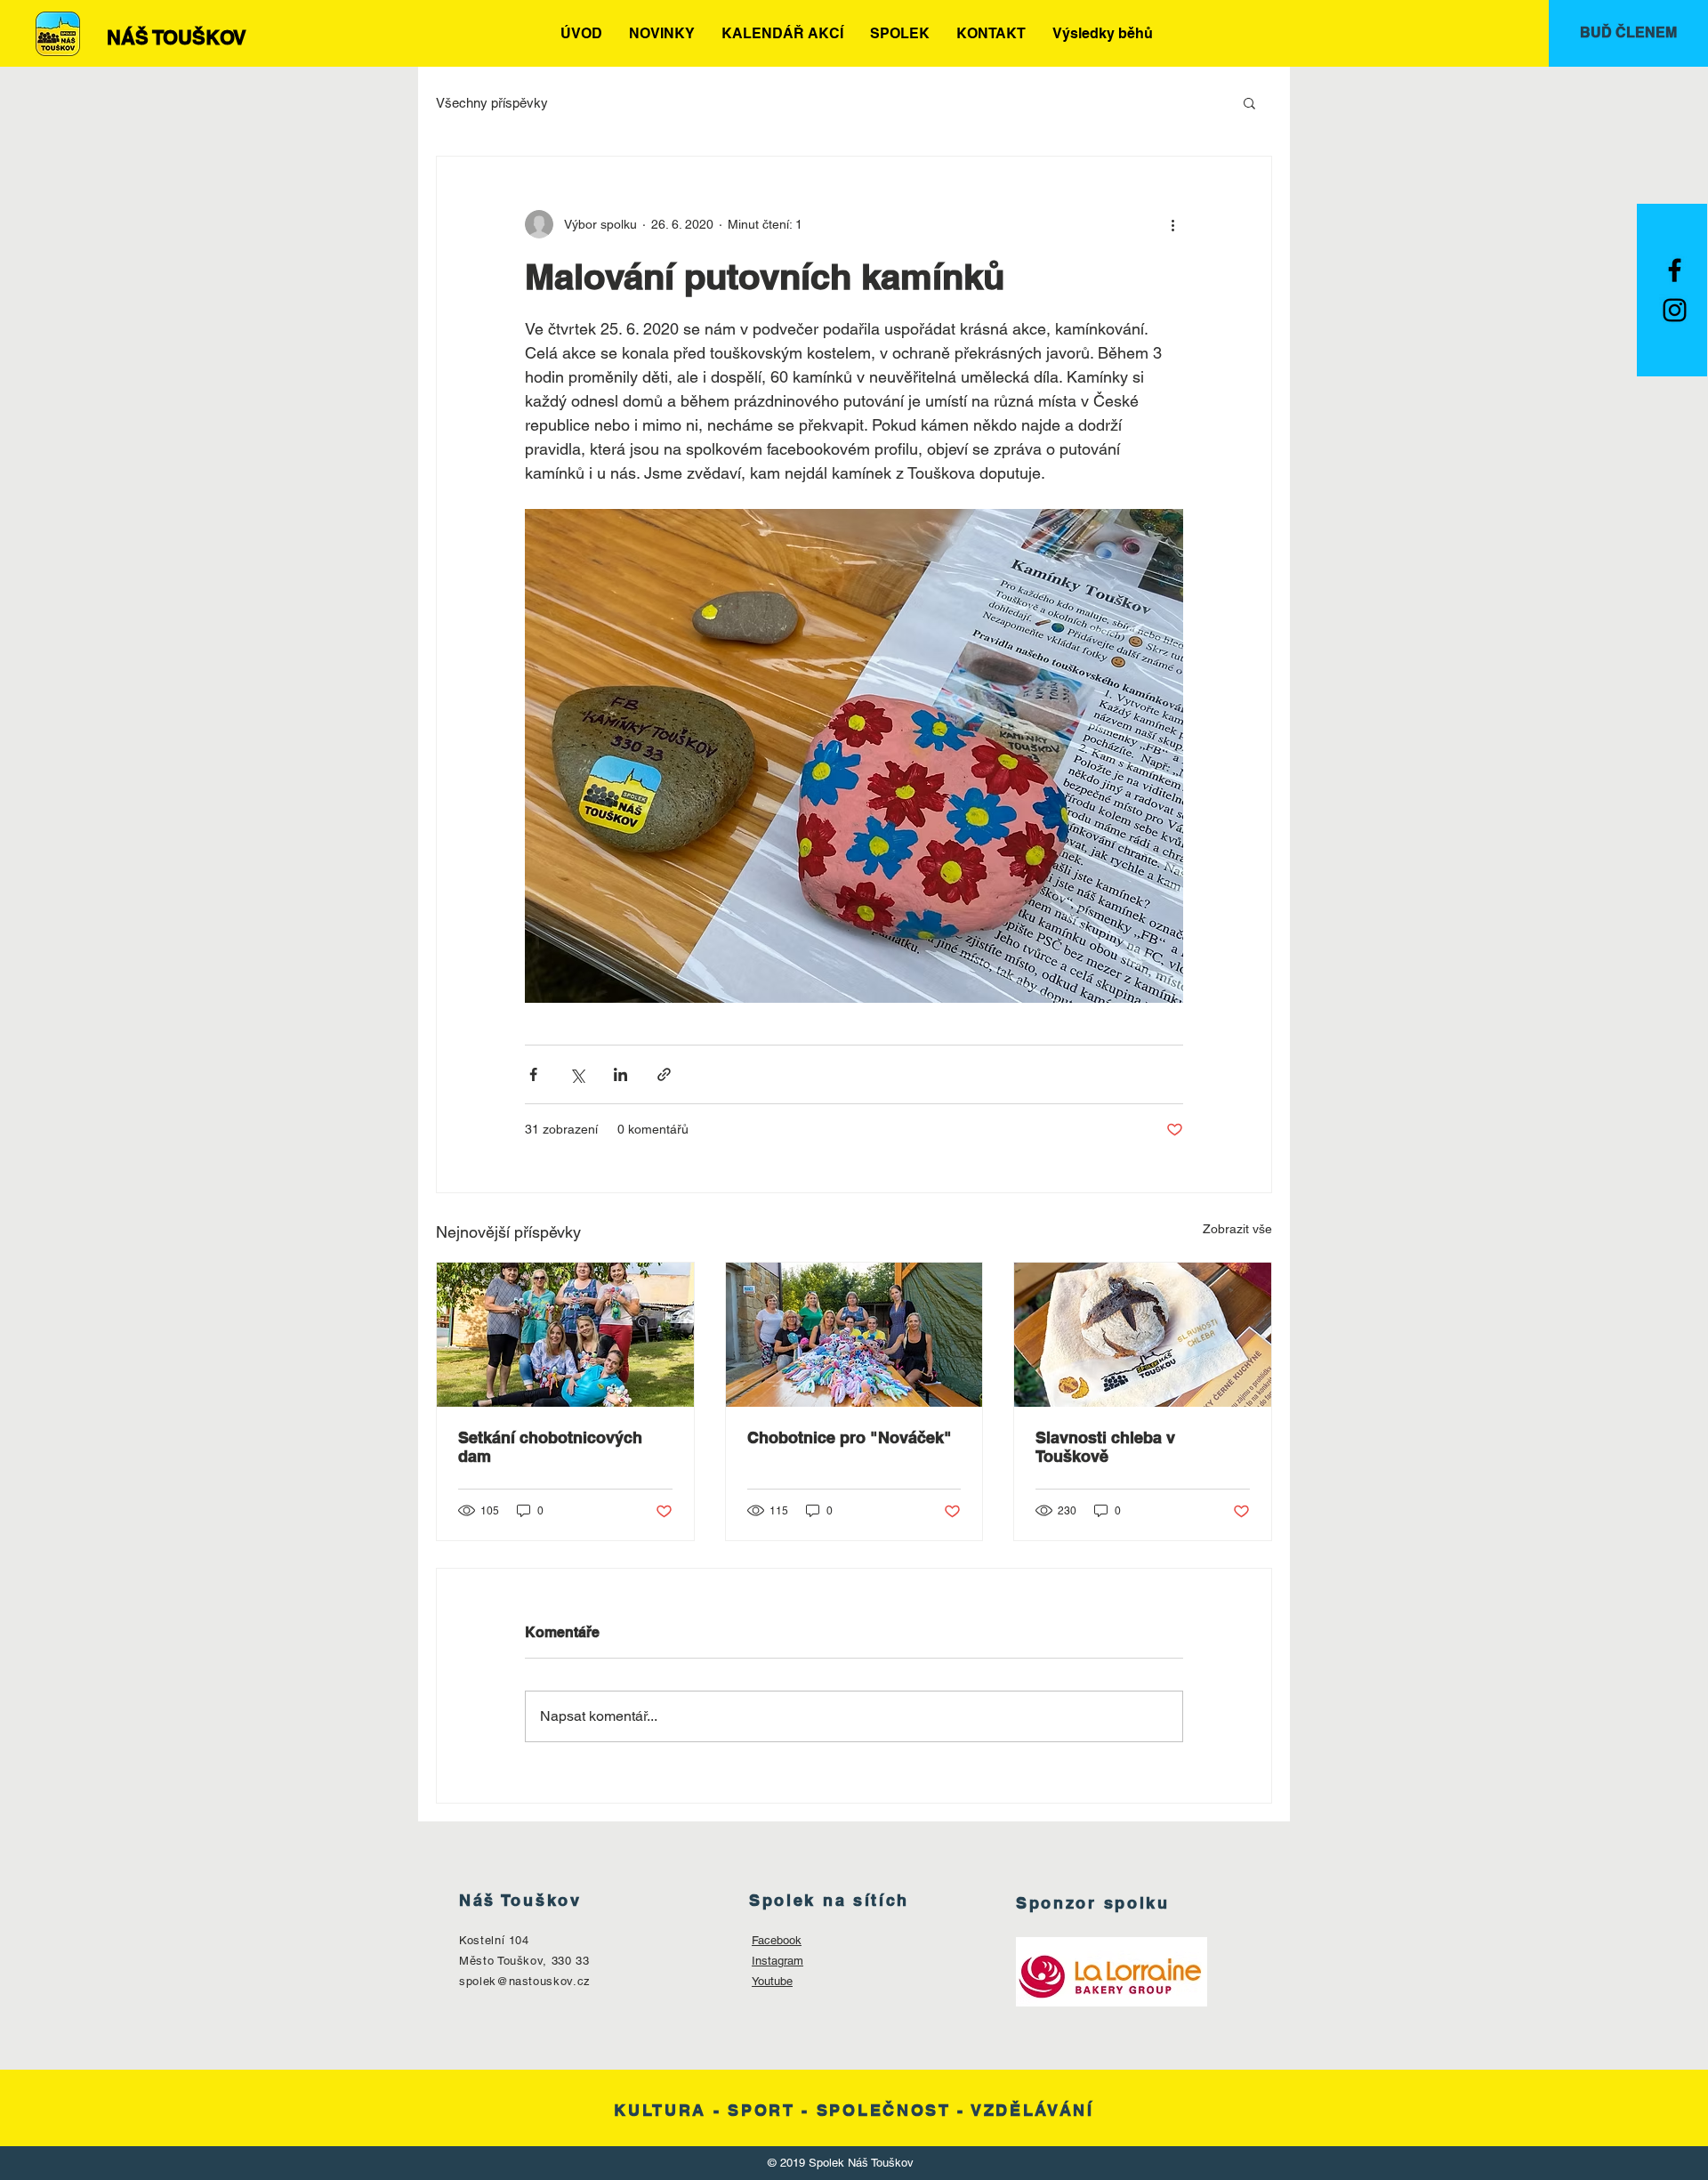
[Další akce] (1172, 224)
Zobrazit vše (1237, 1229)
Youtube (772, 1981)
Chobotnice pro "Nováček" (850, 1437)
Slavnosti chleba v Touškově (1105, 1447)
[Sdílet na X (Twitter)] (577, 1074)
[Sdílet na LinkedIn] (620, 1074)
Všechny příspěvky (492, 103)
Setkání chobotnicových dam (550, 1447)
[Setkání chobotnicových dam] (565, 1335)
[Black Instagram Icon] (1675, 310)
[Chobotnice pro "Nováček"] (854, 1335)
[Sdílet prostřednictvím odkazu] (664, 1074)
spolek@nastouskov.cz (525, 1981)
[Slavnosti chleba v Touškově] (1143, 1335)
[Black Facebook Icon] (1675, 270)
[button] (1249, 102)
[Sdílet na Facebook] (533, 1074)
